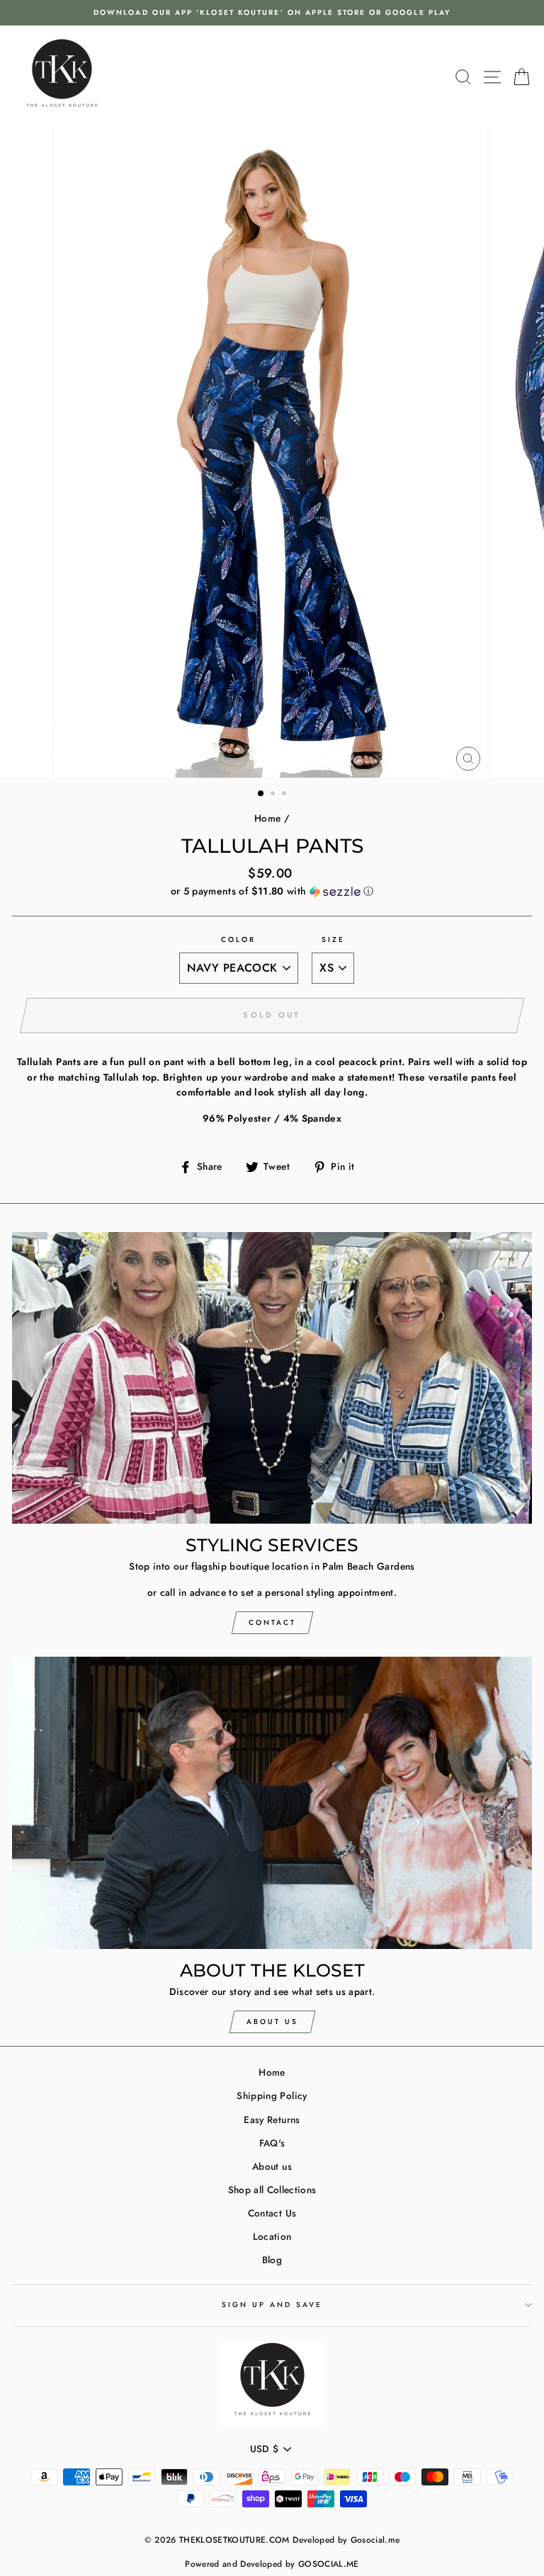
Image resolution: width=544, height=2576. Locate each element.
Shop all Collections (272, 2190)
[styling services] (272, 1378)
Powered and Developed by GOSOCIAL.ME (272, 2564)
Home (267, 818)
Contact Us (272, 2213)
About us (272, 2166)
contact (272, 1622)
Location (272, 2236)
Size (333, 939)
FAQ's (272, 2143)
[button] (272, 891)
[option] (272, 13)
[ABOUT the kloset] (272, 1803)
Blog (272, 2260)
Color (238, 939)
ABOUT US (272, 2022)
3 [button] (285, 795)
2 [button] (274, 795)
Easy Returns (272, 2120)
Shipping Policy (272, 2095)
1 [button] (261, 794)
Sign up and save (272, 2305)
